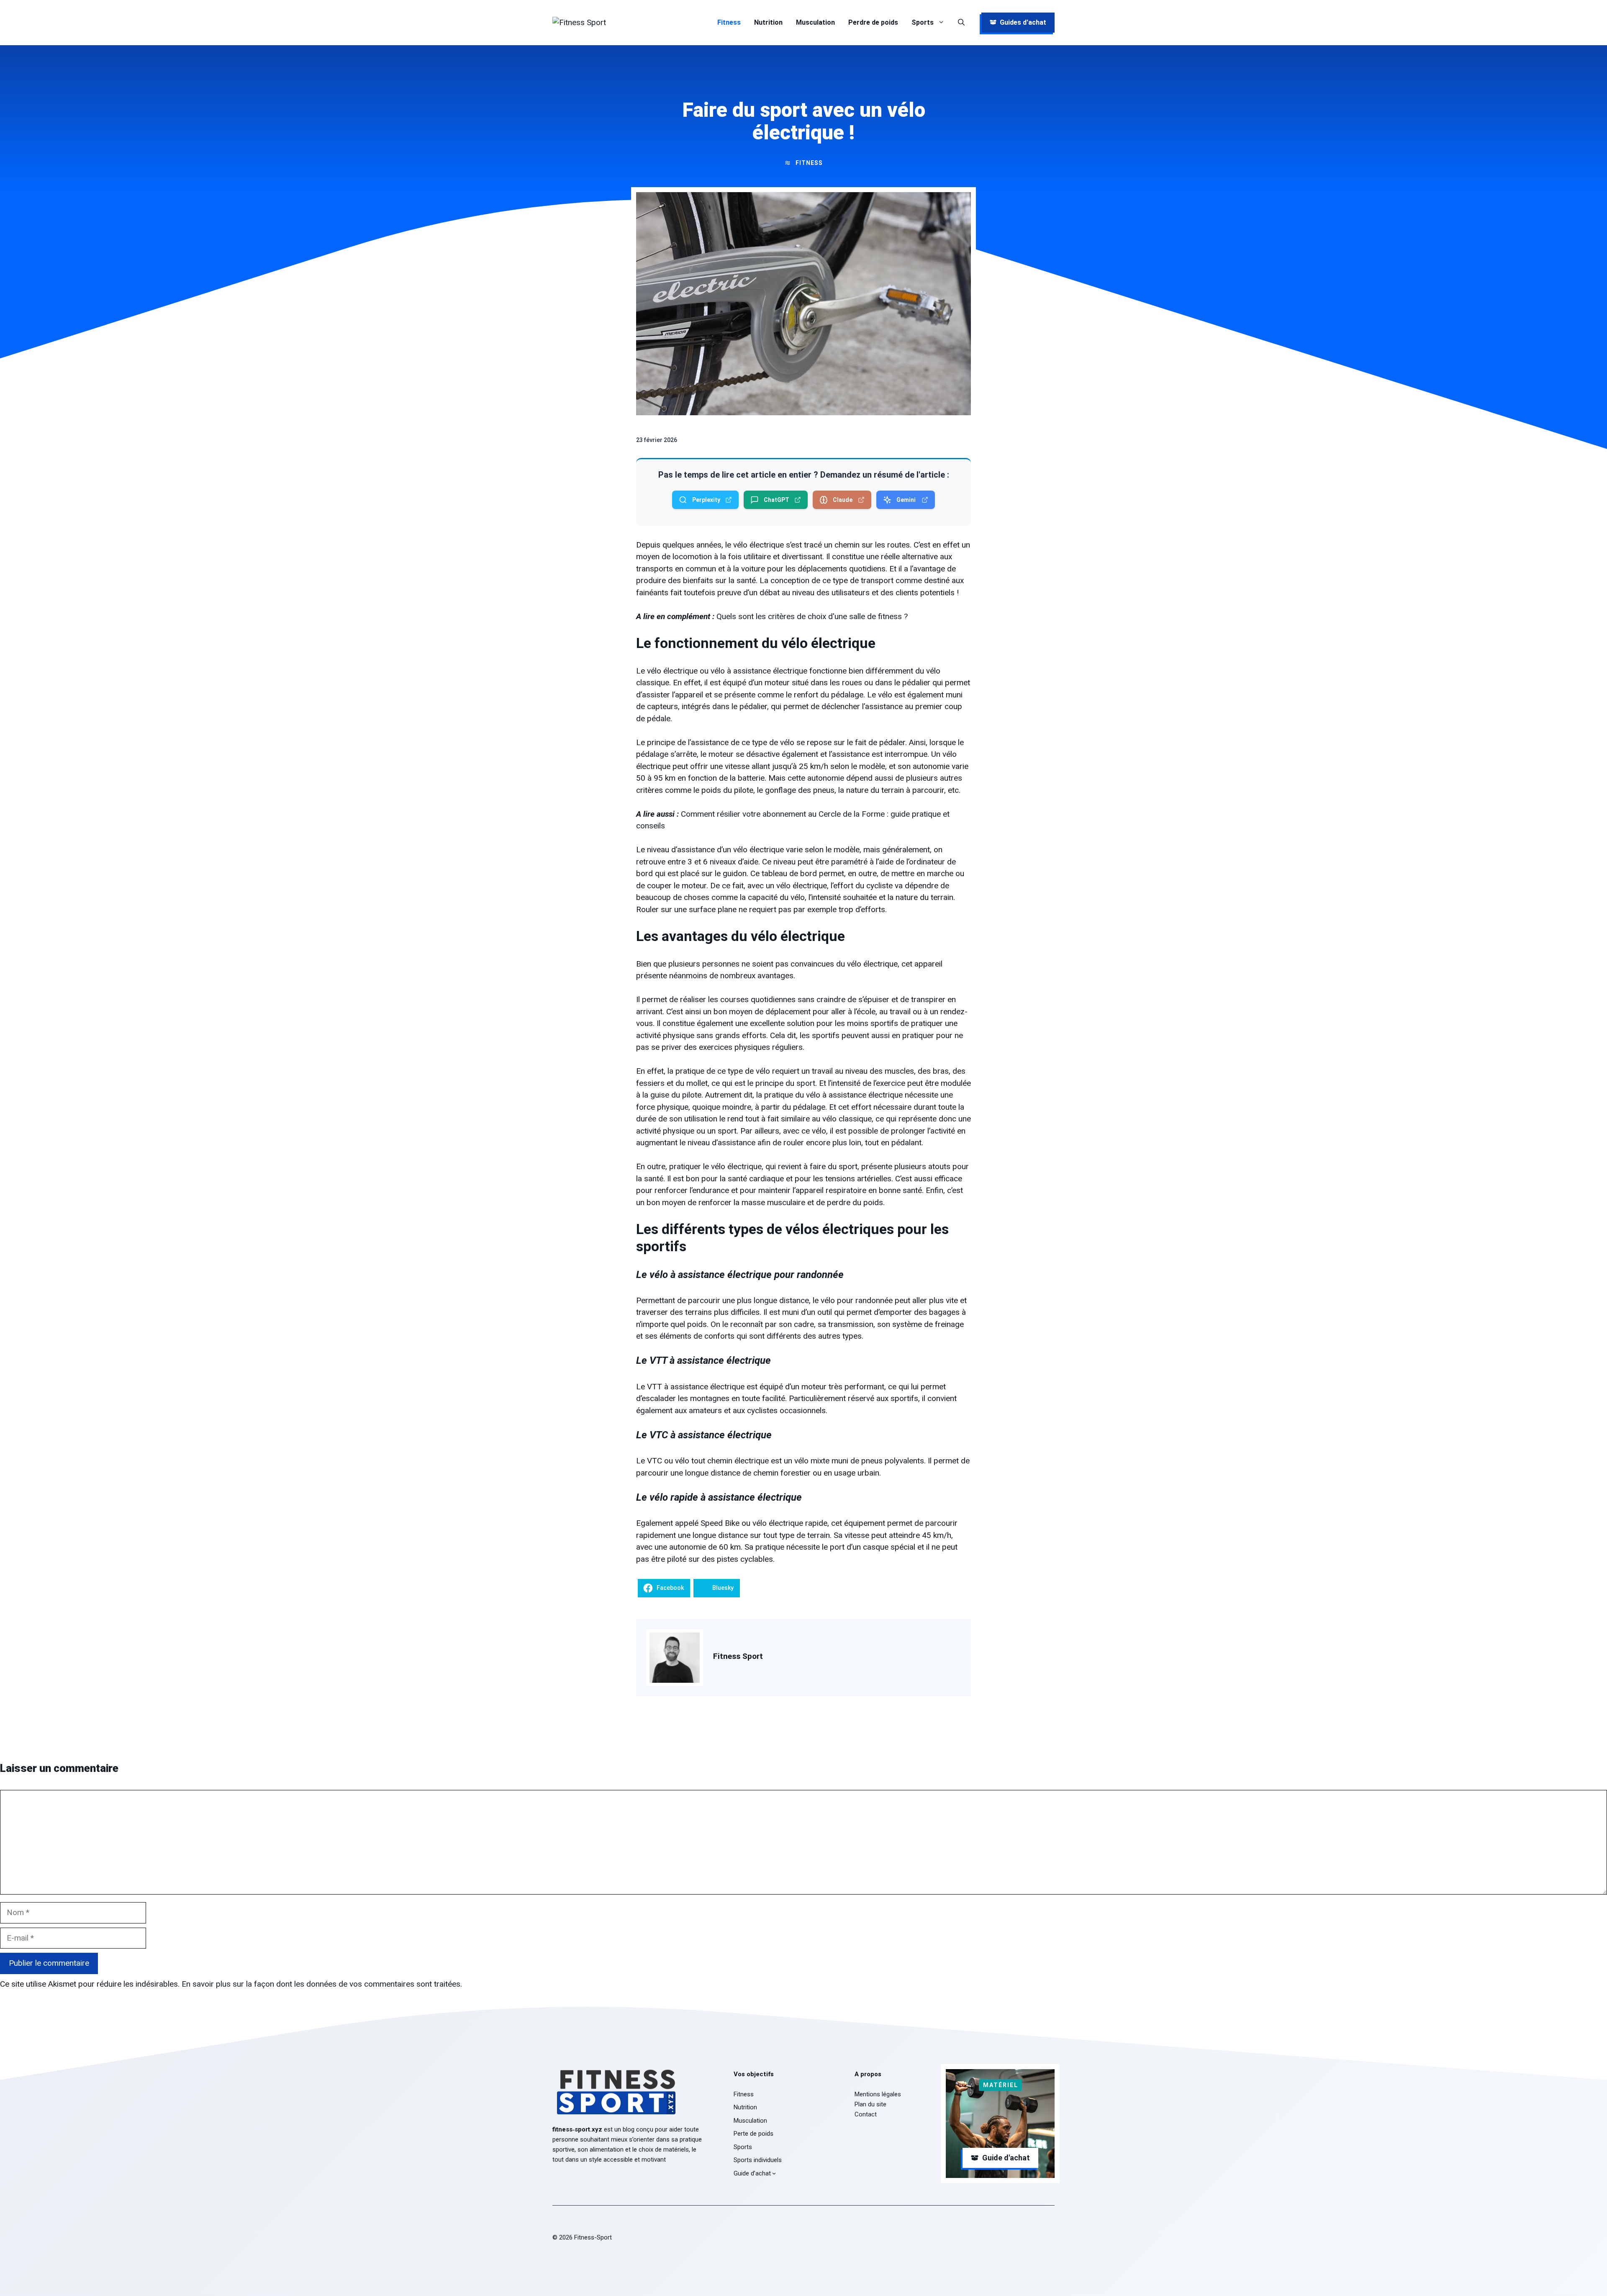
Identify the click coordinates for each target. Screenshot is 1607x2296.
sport (806, 1083)
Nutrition (768, 22)
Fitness (729, 22)
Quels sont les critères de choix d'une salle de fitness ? (812, 616)
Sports (923, 22)
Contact (866, 2114)
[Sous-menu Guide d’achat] (774, 2173)
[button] (961, 23)
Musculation (815, 22)
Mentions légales (878, 2094)
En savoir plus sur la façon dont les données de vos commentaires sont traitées (321, 1984)
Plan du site (870, 2104)
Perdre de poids (873, 22)
